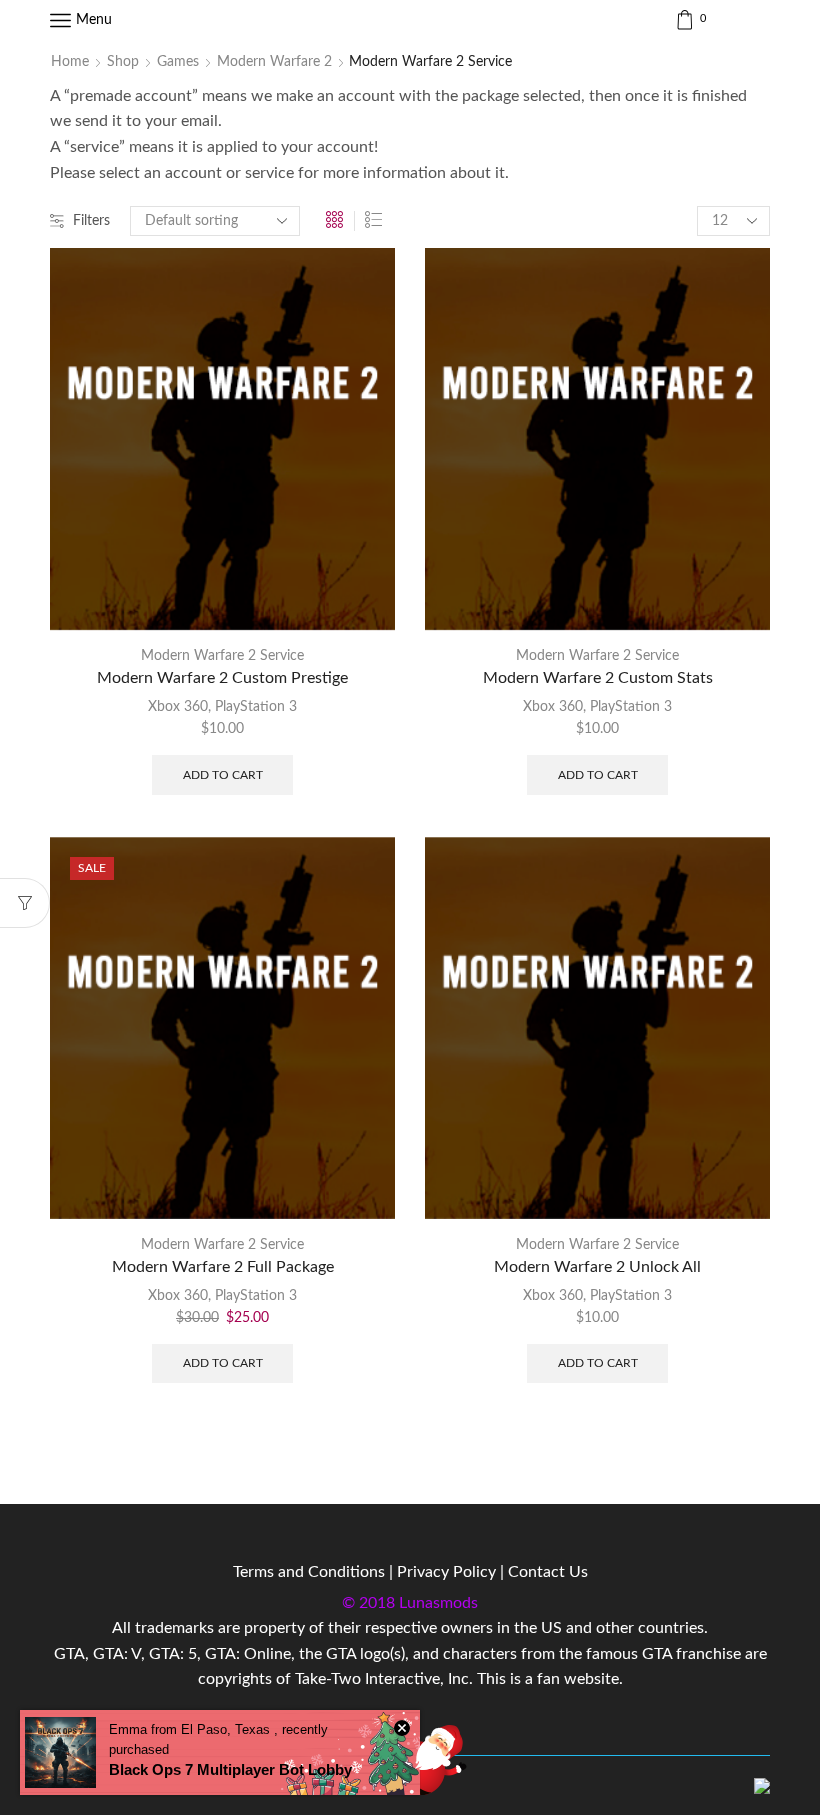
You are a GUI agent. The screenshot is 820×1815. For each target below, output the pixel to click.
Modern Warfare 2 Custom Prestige (222, 678)
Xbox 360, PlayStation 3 (222, 707)
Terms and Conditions (309, 1572)
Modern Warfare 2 (274, 62)
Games (178, 62)
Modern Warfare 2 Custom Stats (598, 678)
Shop (123, 62)
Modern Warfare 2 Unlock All (597, 1267)
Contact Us (548, 1572)
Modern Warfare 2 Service (222, 656)
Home (70, 62)
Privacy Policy (446, 1572)
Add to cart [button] (223, 775)
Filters (91, 221)
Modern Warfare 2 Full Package (223, 1267)
